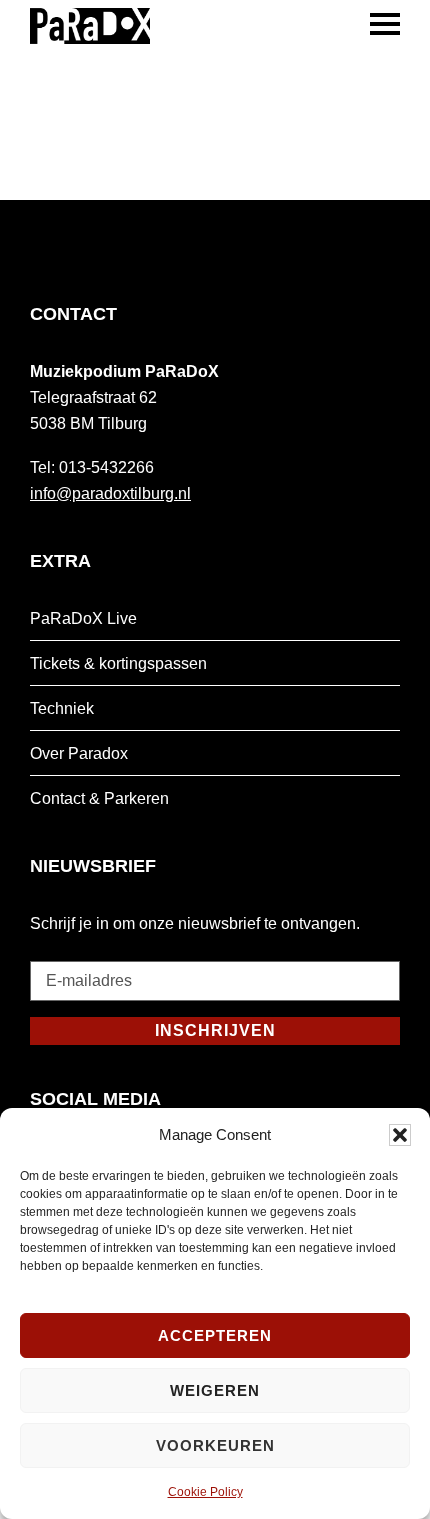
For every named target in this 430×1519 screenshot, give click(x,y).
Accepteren (215, 1335)
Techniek (62, 708)
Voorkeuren (215, 1445)
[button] (400, 1135)
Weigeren (215, 1390)
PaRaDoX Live (83, 618)
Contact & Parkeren (99, 798)
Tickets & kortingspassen (118, 663)
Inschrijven (215, 1030)
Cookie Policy (205, 1492)
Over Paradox (79, 753)
